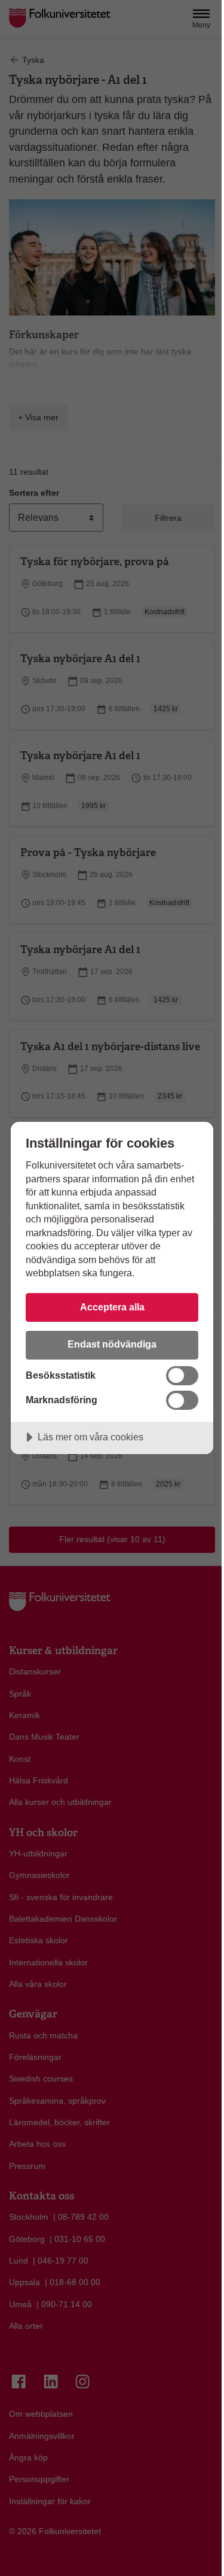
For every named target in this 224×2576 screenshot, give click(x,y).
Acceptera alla (112, 1307)
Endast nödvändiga (112, 1344)
